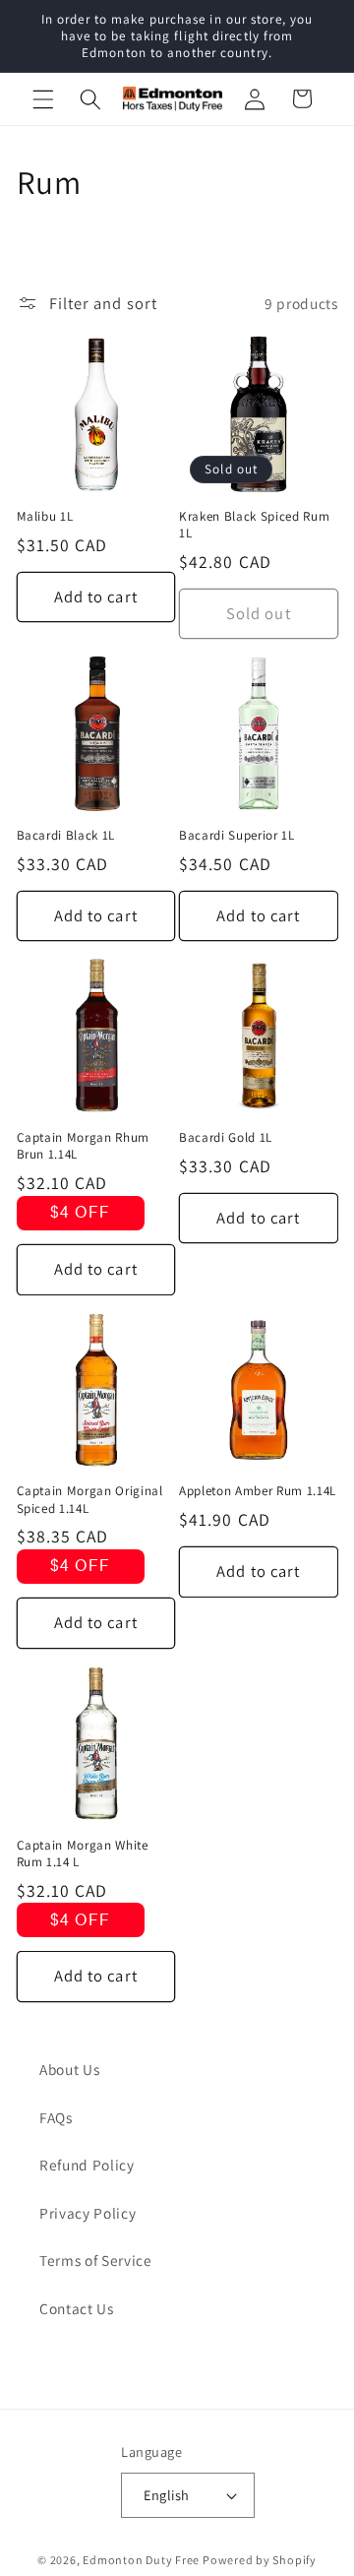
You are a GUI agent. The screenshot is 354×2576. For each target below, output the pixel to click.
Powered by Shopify (260, 2560)
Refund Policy (87, 2165)
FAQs (56, 2117)
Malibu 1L (45, 516)
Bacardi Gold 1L (226, 1137)
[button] (43, 98)
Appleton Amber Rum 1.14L (258, 1491)
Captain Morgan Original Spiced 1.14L (90, 1499)
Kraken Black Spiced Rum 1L (254, 525)
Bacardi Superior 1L (237, 835)
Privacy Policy (88, 2213)
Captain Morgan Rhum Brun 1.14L (84, 1146)
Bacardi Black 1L (66, 835)
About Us (69, 2069)
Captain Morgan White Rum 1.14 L (83, 1853)
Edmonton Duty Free (141, 2560)
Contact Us (77, 2308)
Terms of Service (96, 2260)
